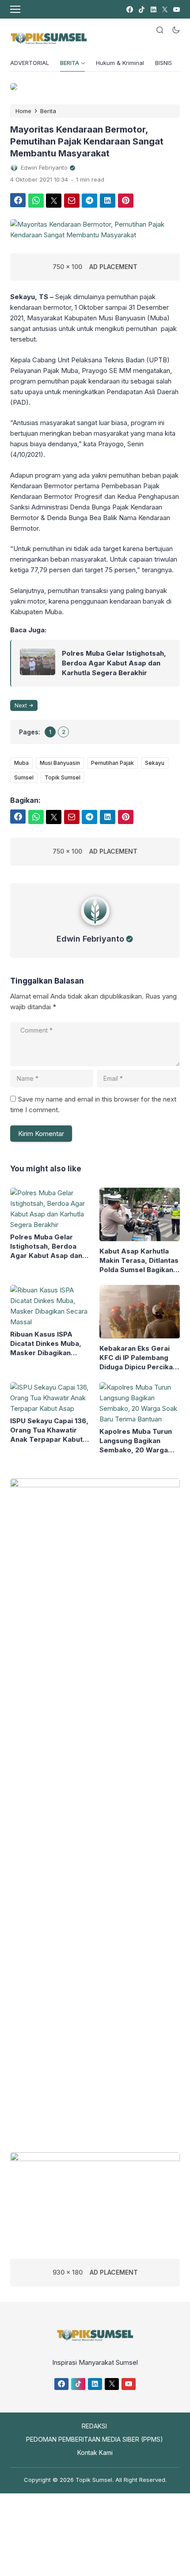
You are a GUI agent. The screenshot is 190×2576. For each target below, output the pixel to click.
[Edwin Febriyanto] (95, 927)
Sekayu (155, 763)
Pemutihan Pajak (112, 763)
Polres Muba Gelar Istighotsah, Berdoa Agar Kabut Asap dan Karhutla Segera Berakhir (114, 663)
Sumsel (24, 777)
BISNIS (164, 63)
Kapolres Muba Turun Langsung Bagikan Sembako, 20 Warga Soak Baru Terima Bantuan (136, 1441)
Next (21, 705)
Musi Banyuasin (60, 763)
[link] (129, 9)
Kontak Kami (95, 2453)
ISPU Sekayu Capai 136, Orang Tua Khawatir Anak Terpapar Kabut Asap (49, 1430)
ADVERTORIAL (30, 63)
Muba (21, 763)
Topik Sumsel (63, 777)
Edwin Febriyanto (90, 939)
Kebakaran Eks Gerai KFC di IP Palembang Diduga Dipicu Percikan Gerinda (138, 1358)
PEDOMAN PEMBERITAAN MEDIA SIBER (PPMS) (95, 2439)
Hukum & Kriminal (120, 63)
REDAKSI (94, 2426)
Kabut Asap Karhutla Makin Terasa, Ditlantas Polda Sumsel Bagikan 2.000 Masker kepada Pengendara (139, 1261)
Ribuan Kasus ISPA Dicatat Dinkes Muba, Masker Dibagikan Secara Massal (46, 1344)
